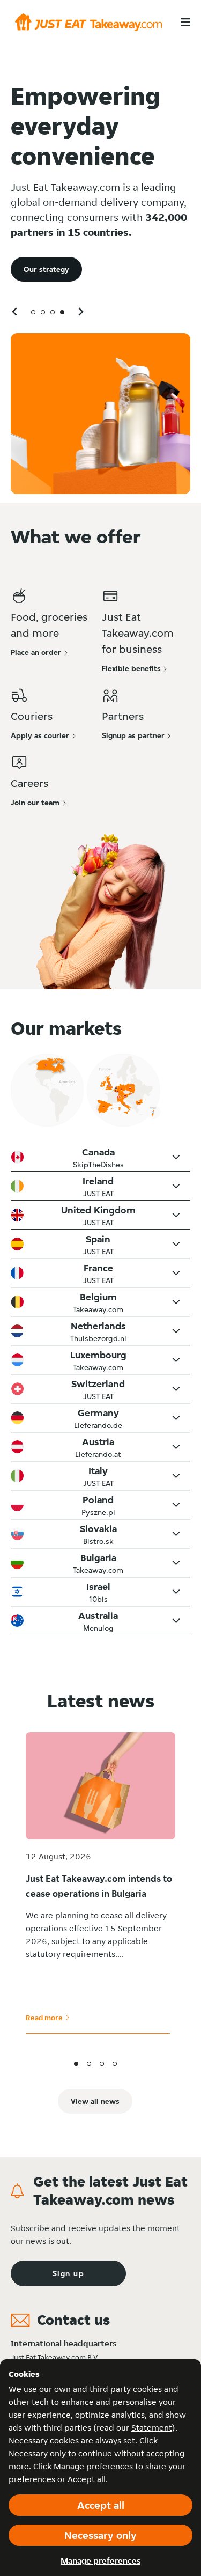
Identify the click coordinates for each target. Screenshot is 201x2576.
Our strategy (46, 269)
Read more (48, 2018)
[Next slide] (80, 311)
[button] (100, 1157)
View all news (95, 2101)
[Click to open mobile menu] (185, 22)
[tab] (33, 312)
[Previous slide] (15, 311)
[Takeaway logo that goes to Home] (88, 22)
